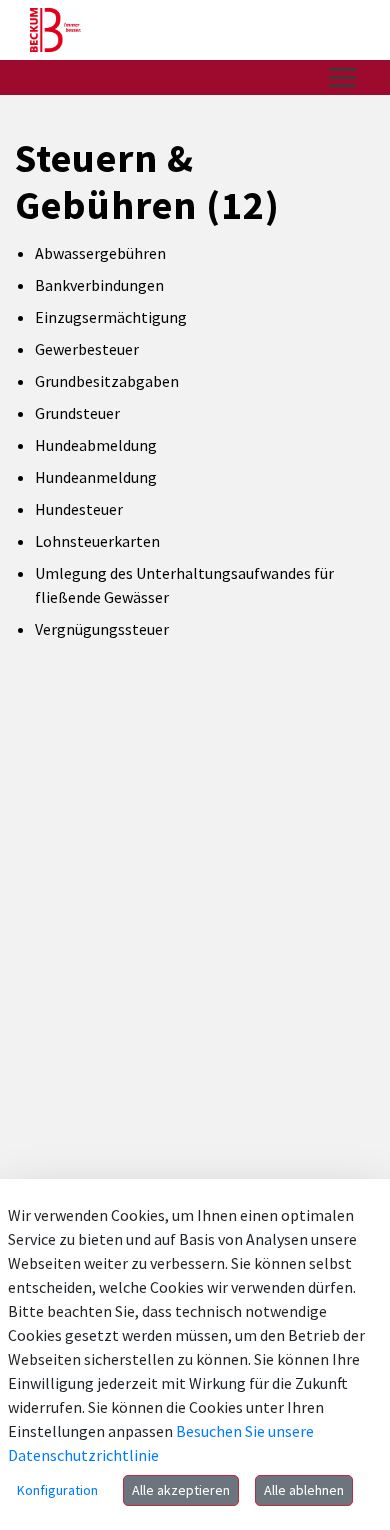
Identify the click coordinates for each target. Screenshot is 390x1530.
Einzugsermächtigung (111, 317)
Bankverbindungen (99, 285)
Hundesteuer (79, 509)
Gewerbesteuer (87, 349)
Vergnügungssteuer (102, 629)
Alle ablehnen (304, 1490)
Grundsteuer (77, 413)
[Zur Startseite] (55, 30)
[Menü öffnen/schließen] (342, 77)
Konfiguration (57, 1490)
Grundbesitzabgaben (107, 381)
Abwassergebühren (100, 253)
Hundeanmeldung (96, 477)
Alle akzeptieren (181, 1490)
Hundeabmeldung (96, 445)
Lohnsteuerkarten (97, 541)
